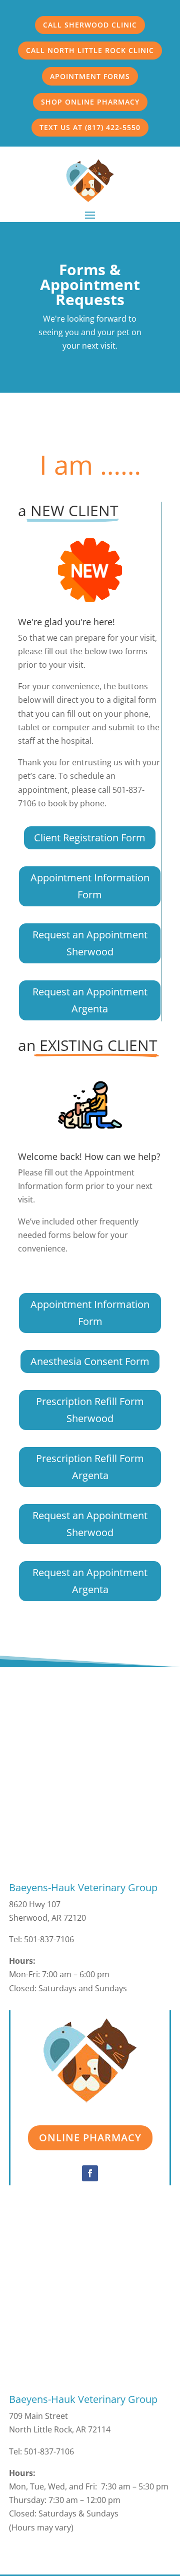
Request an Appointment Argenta (90, 1000)
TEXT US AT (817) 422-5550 (90, 127)
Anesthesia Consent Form (90, 1361)
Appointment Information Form (90, 886)
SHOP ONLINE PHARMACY (90, 102)
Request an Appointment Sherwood (90, 943)
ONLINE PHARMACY (90, 2138)
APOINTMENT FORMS (90, 76)
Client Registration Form (90, 838)
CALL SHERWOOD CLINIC (90, 25)
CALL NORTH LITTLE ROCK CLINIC (90, 50)
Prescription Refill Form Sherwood (90, 1410)
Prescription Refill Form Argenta (90, 1467)
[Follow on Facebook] (90, 2173)
